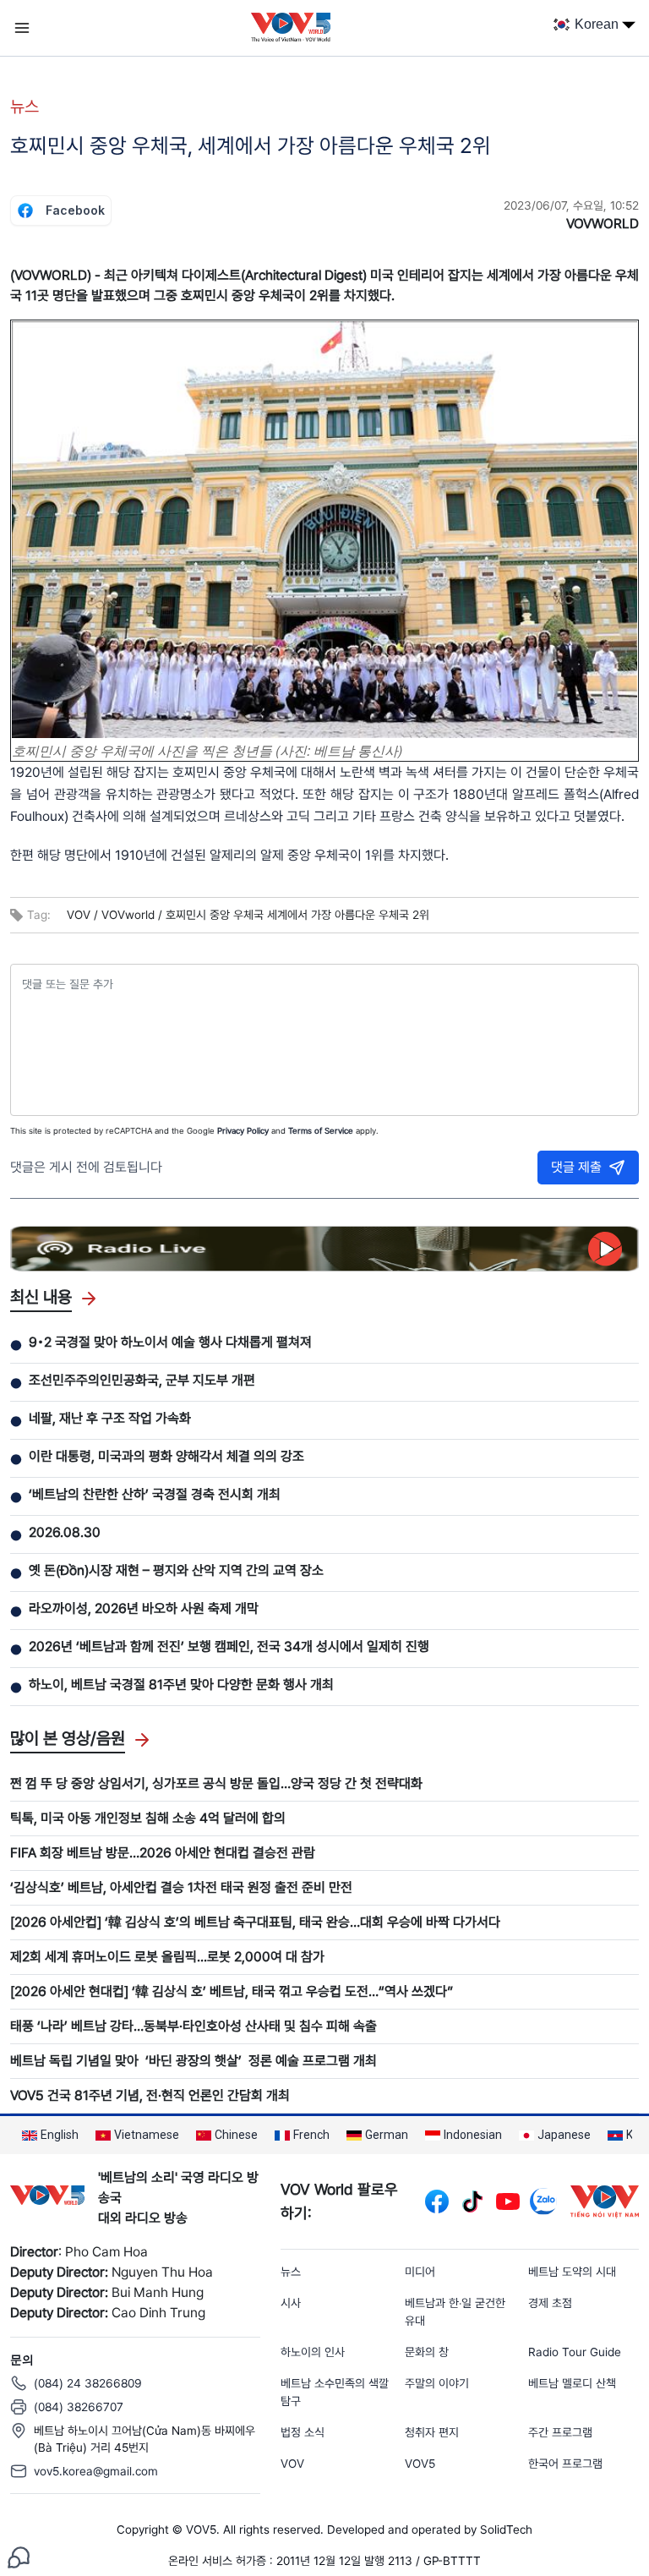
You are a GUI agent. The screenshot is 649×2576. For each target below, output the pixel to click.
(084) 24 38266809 (88, 2383)
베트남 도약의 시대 (572, 2272)
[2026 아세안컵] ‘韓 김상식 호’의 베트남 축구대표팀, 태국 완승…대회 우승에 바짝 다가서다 (255, 1922)
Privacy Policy (243, 1130)
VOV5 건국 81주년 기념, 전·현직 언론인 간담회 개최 (150, 2095)
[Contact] (19, 2556)
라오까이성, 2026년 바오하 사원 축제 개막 (144, 1608)
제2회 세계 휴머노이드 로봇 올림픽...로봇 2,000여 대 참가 (167, 1957)
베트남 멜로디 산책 (572, 2383)
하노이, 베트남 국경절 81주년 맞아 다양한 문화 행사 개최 (181, 1685)
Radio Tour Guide (575, 2352)
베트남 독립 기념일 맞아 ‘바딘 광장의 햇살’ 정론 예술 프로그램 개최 (194, 2061)
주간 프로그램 (560, 2432)
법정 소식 (303, 2432)
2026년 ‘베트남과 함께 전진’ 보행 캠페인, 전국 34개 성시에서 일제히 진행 (229, 1646)
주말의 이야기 (437, 2383)
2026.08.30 (65, 1532)
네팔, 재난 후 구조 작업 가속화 (110, 1418)
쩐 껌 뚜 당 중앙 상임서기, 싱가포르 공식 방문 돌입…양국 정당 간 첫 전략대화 (216, 1783)
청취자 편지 (432, 2432)
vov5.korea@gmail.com (96, 2471)
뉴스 (25, 107)
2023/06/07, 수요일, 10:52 (571, 205)
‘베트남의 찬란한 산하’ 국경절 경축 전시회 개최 (155, 1494)
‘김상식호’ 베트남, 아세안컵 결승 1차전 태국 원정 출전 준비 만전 (181, 1887)
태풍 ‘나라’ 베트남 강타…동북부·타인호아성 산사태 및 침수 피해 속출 (194, 2026)
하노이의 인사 (313, 2352)
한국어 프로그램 (565, 2464)
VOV (292, 2464)
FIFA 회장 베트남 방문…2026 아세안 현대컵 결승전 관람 (163, 1853)
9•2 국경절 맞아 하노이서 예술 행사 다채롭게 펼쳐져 (170, 1342)
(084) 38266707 (79, 2407)
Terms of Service (321, 1130)
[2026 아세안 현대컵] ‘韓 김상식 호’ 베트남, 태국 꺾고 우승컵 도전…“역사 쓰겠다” (232, 1991)
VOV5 (420, 2464)
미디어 (420, 2272)
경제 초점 (550, 2303)
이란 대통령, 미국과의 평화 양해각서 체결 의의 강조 (166, 1456)
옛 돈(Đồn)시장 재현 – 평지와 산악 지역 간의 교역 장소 (176, 1570)
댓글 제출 (576, 1167)
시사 (291, 2303)
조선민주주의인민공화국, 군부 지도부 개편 (142, 1380)
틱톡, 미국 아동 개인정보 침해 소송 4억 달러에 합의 (148, 1818)
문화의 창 (427, 2352)
